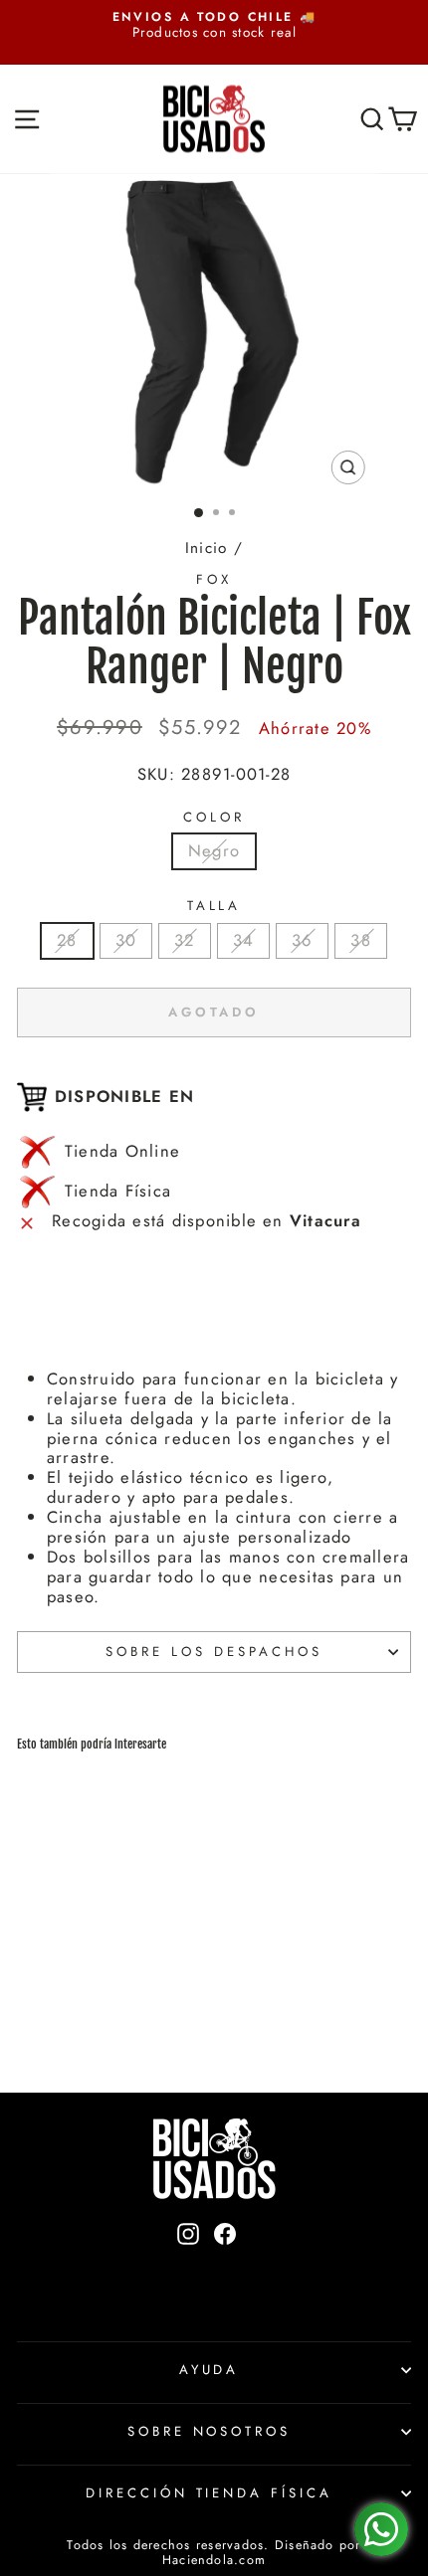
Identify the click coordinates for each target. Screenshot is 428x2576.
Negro (214, 850)
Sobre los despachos (214, 1652)
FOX (214, 579)
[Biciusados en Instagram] (188, 2267)
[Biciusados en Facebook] (225, 2267)
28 (67, 940)
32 (184, 940)
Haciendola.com (214, 2560)
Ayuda (210, 2370)
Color (214, 818)
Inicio (206, 548)
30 (126, 940)
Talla (214, 906)
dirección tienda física (209, 2493)
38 (360, 940)
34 (243, 940)
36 (302, 940)
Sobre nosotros (210, 2431)
